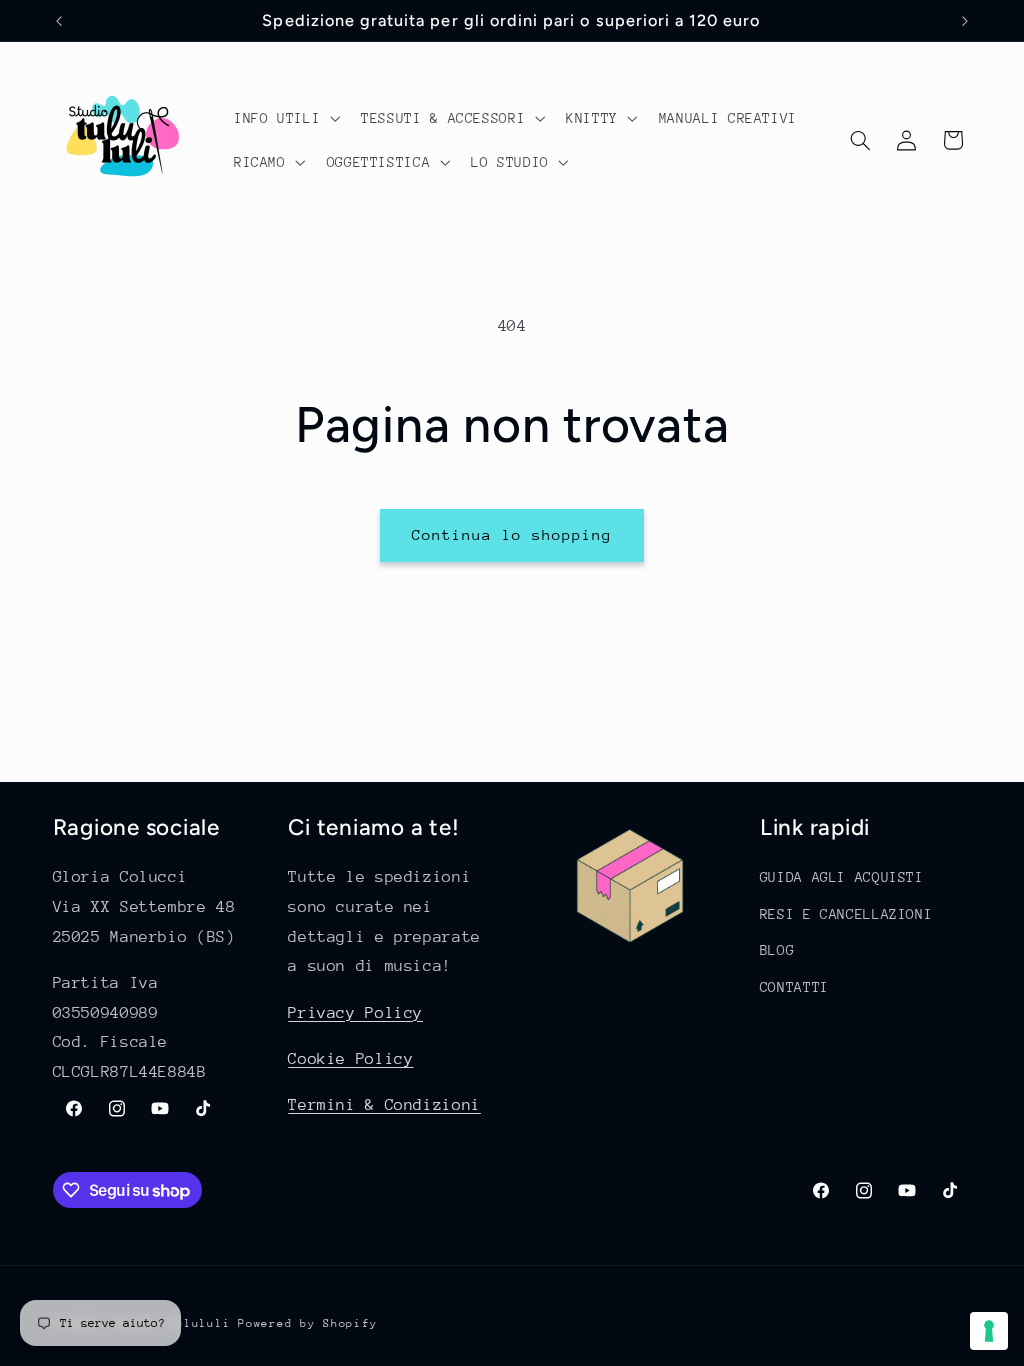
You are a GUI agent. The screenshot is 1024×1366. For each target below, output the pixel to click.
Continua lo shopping (512, 534)
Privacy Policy (355, 1013)
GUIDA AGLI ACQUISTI (842, 877)
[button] (284, 118)
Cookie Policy (350, 1059)
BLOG (777, 950)
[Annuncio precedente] (59, 21)
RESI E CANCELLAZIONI (846, 914)
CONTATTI (794, 987)
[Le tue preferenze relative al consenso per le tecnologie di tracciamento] (989, 1331)
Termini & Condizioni (384, 1105)
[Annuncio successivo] (965, 21)
